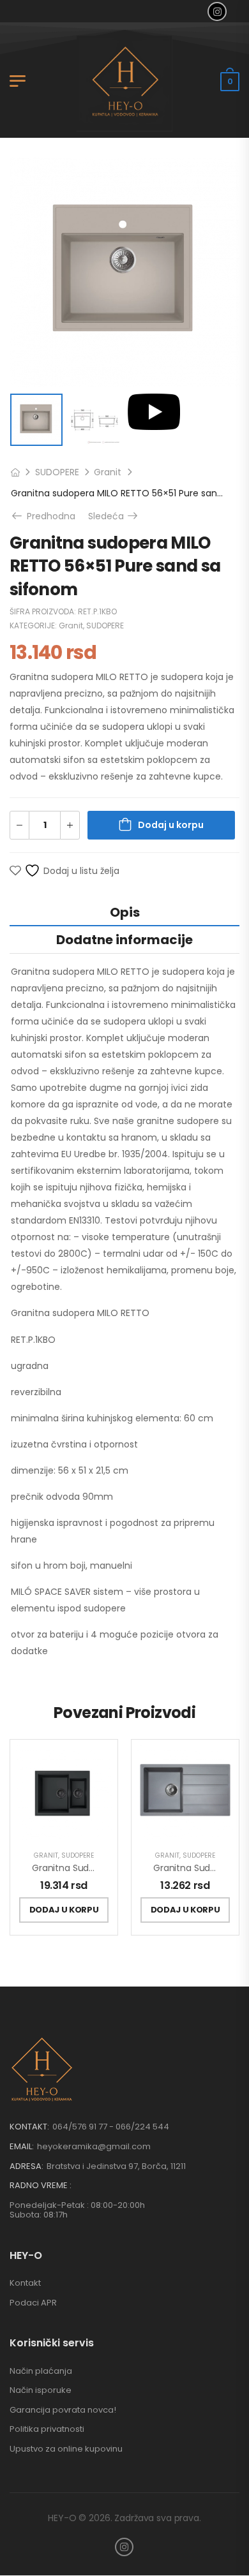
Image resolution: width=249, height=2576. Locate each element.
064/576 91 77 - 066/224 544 (111, 2127)
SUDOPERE (57, 472)
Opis (125, 912)
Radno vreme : (41, 2186)
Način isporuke (41, 2390)
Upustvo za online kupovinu (66, 2449)
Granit (108, 472)
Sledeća (114, 516)
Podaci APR (33, 2303)
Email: (22, 2146)
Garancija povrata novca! (63, 2410)
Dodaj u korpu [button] (64, 1910)
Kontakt (25, 2283)
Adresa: (26, 2166)
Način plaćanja (41, 2371)
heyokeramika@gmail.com (94, 2146)
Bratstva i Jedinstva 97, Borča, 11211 (116, 2166)
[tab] (124, 912)
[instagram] (217, 11)
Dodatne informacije (124, 940)
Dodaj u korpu (171, 825)
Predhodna (47, 516)
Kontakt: (29, 2127)
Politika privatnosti (47, 2429)
